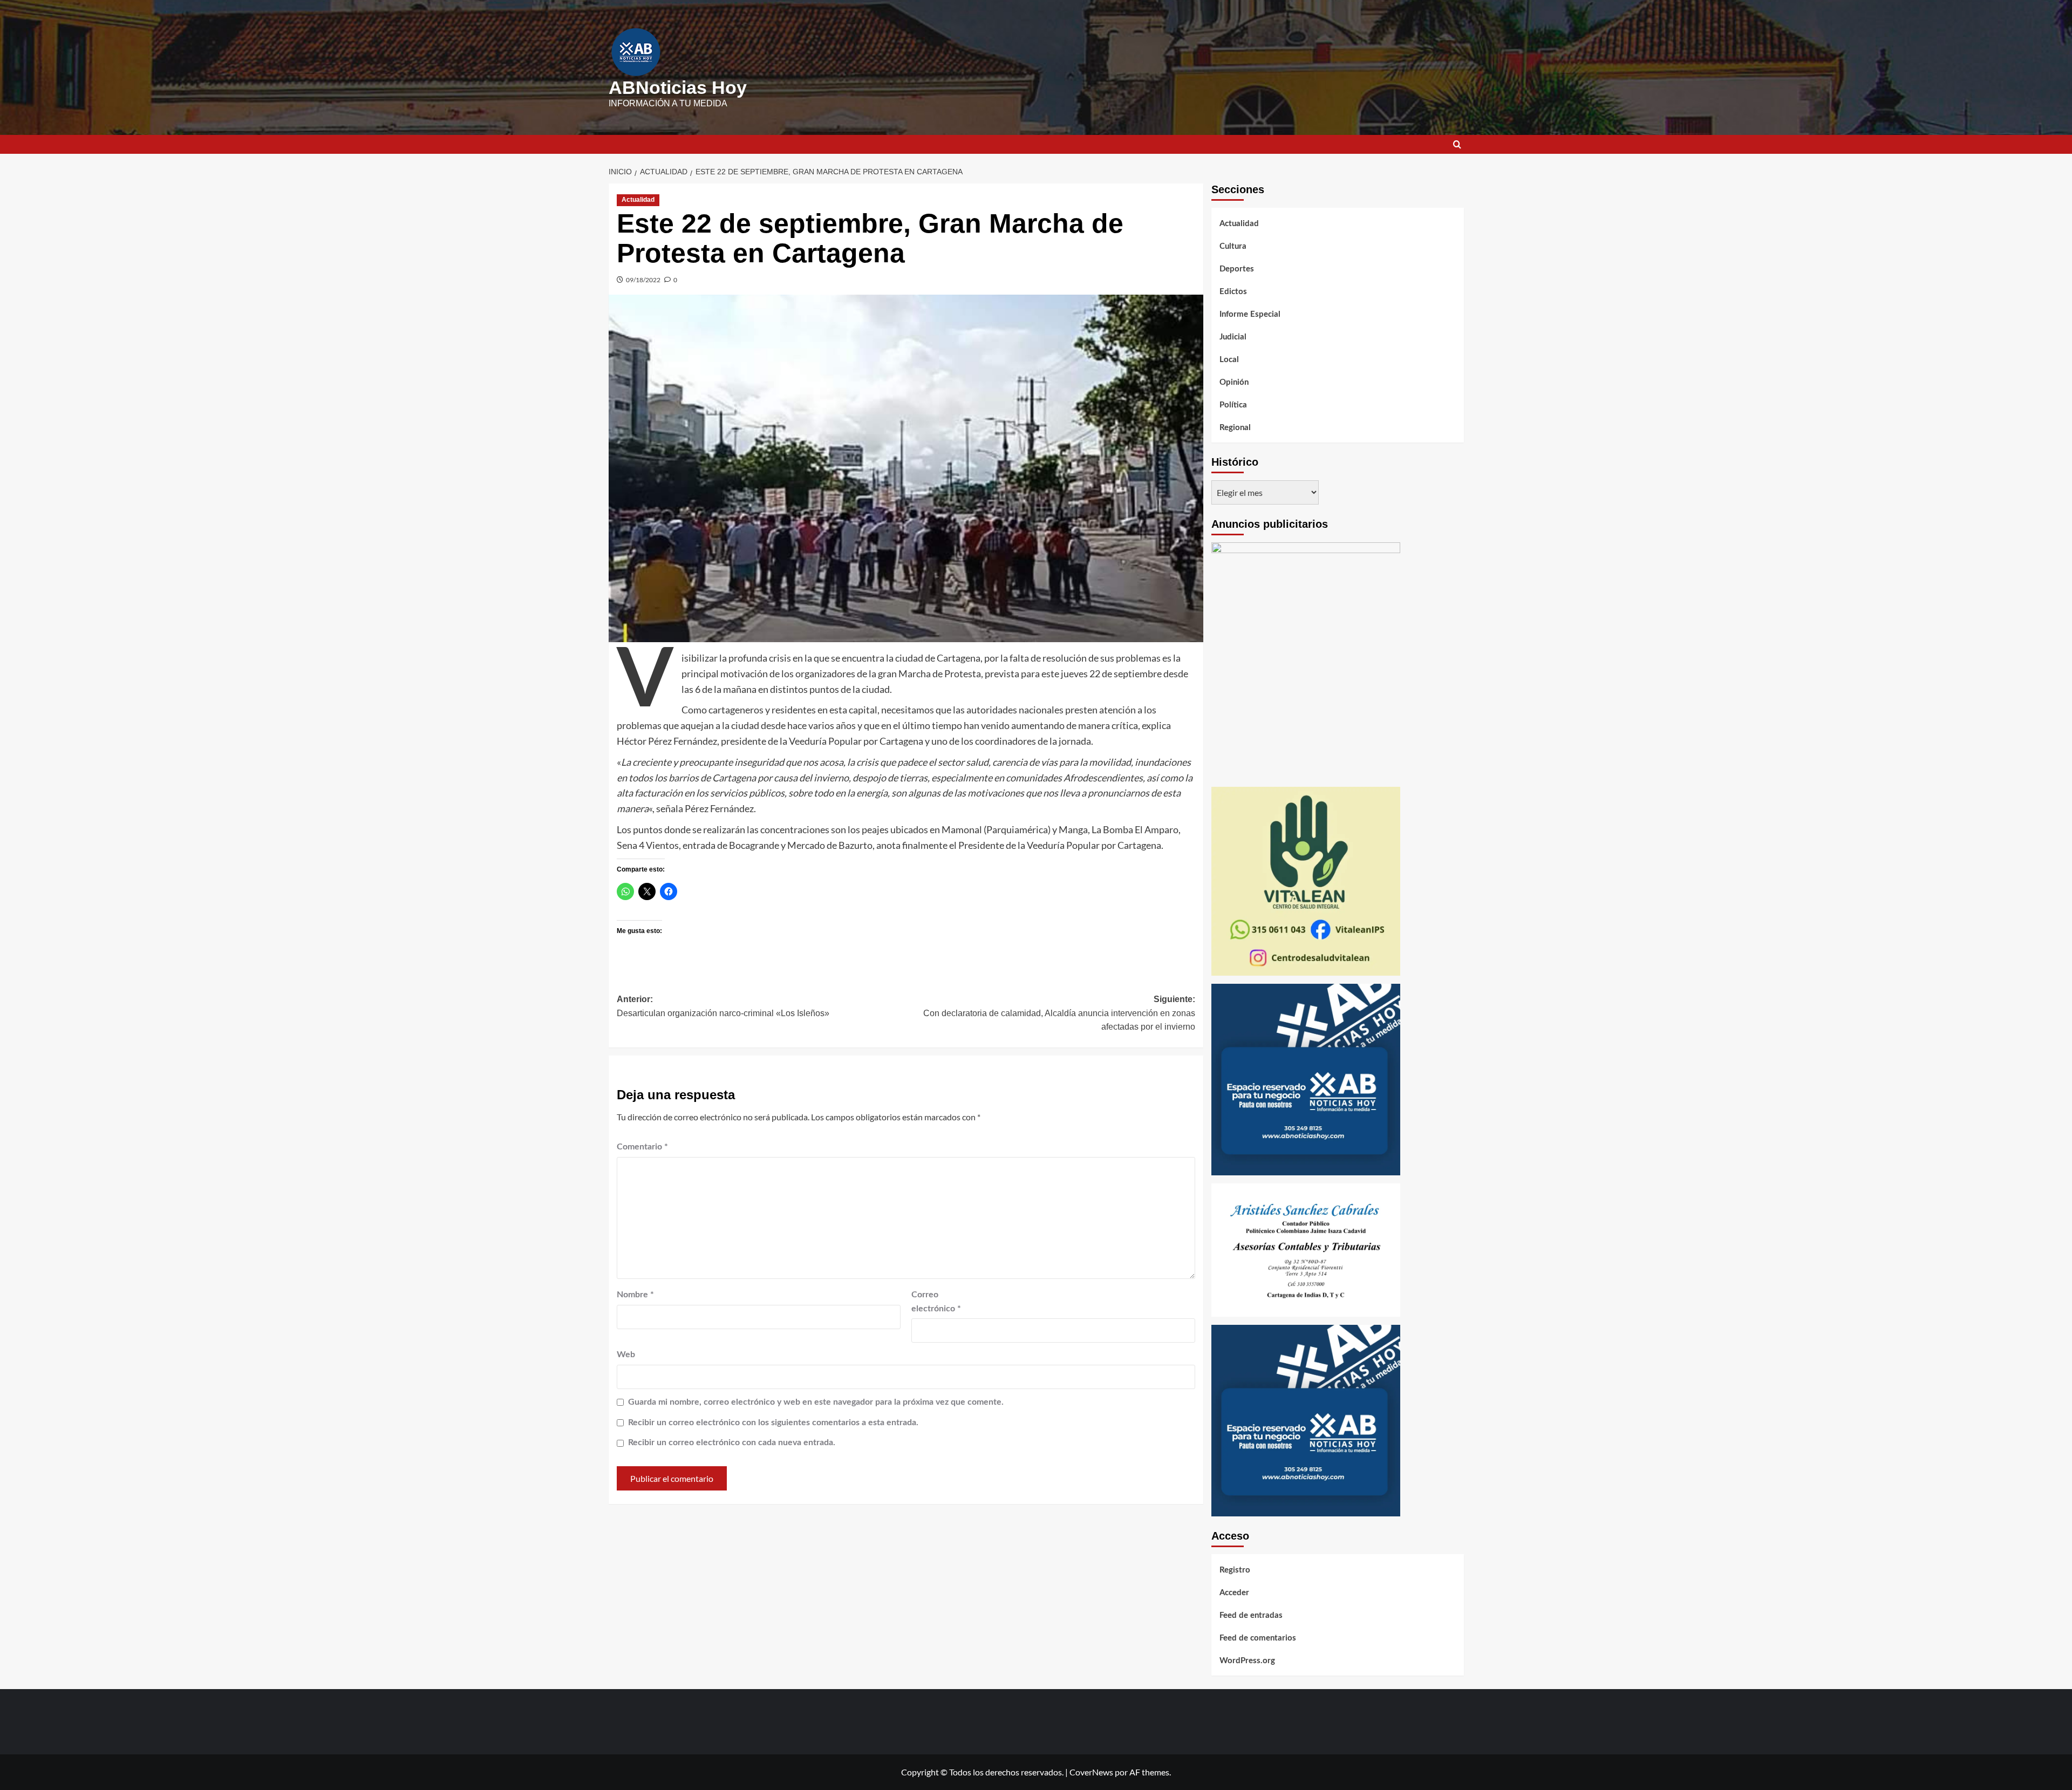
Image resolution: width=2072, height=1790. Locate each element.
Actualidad (638, 200)
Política (1233, 405)
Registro (1235, 1570)
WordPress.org (1247, 1661)
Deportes (1237, 269)
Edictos (1233, 292)
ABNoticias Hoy (678, 87)
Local (1229, 360)
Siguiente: (1059, 1013)
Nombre (635, 1295)
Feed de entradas (1251, 1615)
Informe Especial (1250, 314)
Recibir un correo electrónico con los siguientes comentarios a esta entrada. (773, 1423)
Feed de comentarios (1258, 1638)
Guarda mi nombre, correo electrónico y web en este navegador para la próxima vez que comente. (816, 1402)
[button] (1457, 144)
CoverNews (1091, 1772)
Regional (1235, 428)
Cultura (1233, 246)
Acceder (1234, 1593)
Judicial (1233, 337)
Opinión (1234, 382)
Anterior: (723, 1006)
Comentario (642, 1147)
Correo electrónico (936, 1302)
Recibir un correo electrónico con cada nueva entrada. (732, 1442)
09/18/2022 (643, 280)
